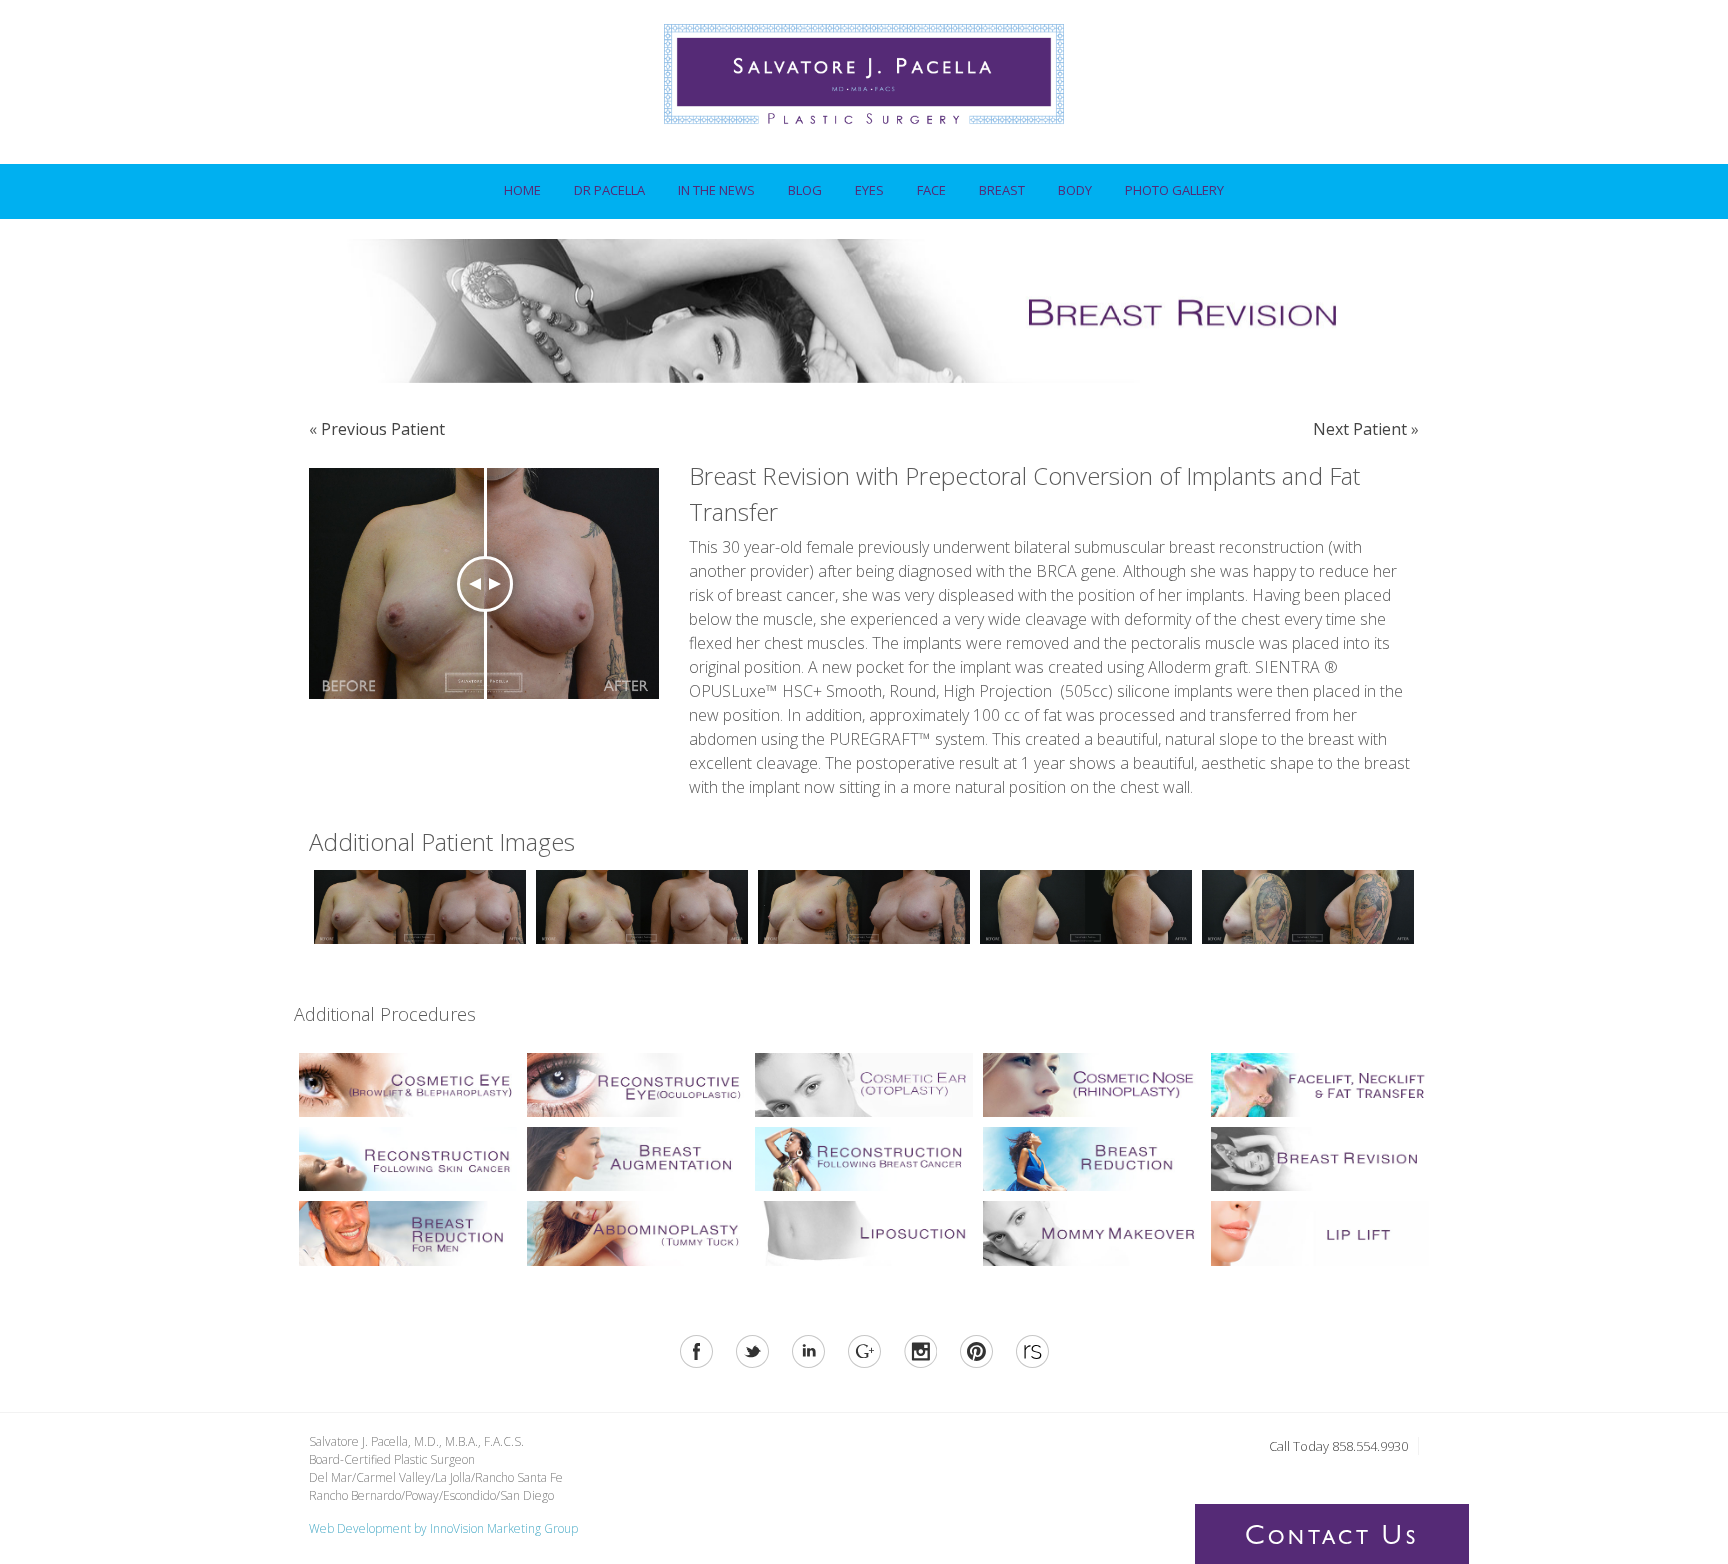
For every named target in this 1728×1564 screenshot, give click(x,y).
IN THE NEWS (716, 190)
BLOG (805, 190)
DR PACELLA (602, 184)
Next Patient (1360, 429)
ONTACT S (1332, 1539)
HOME (522, 190)
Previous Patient (383, 429)
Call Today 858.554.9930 (1338, 1446)
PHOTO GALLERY (1174, 190)
